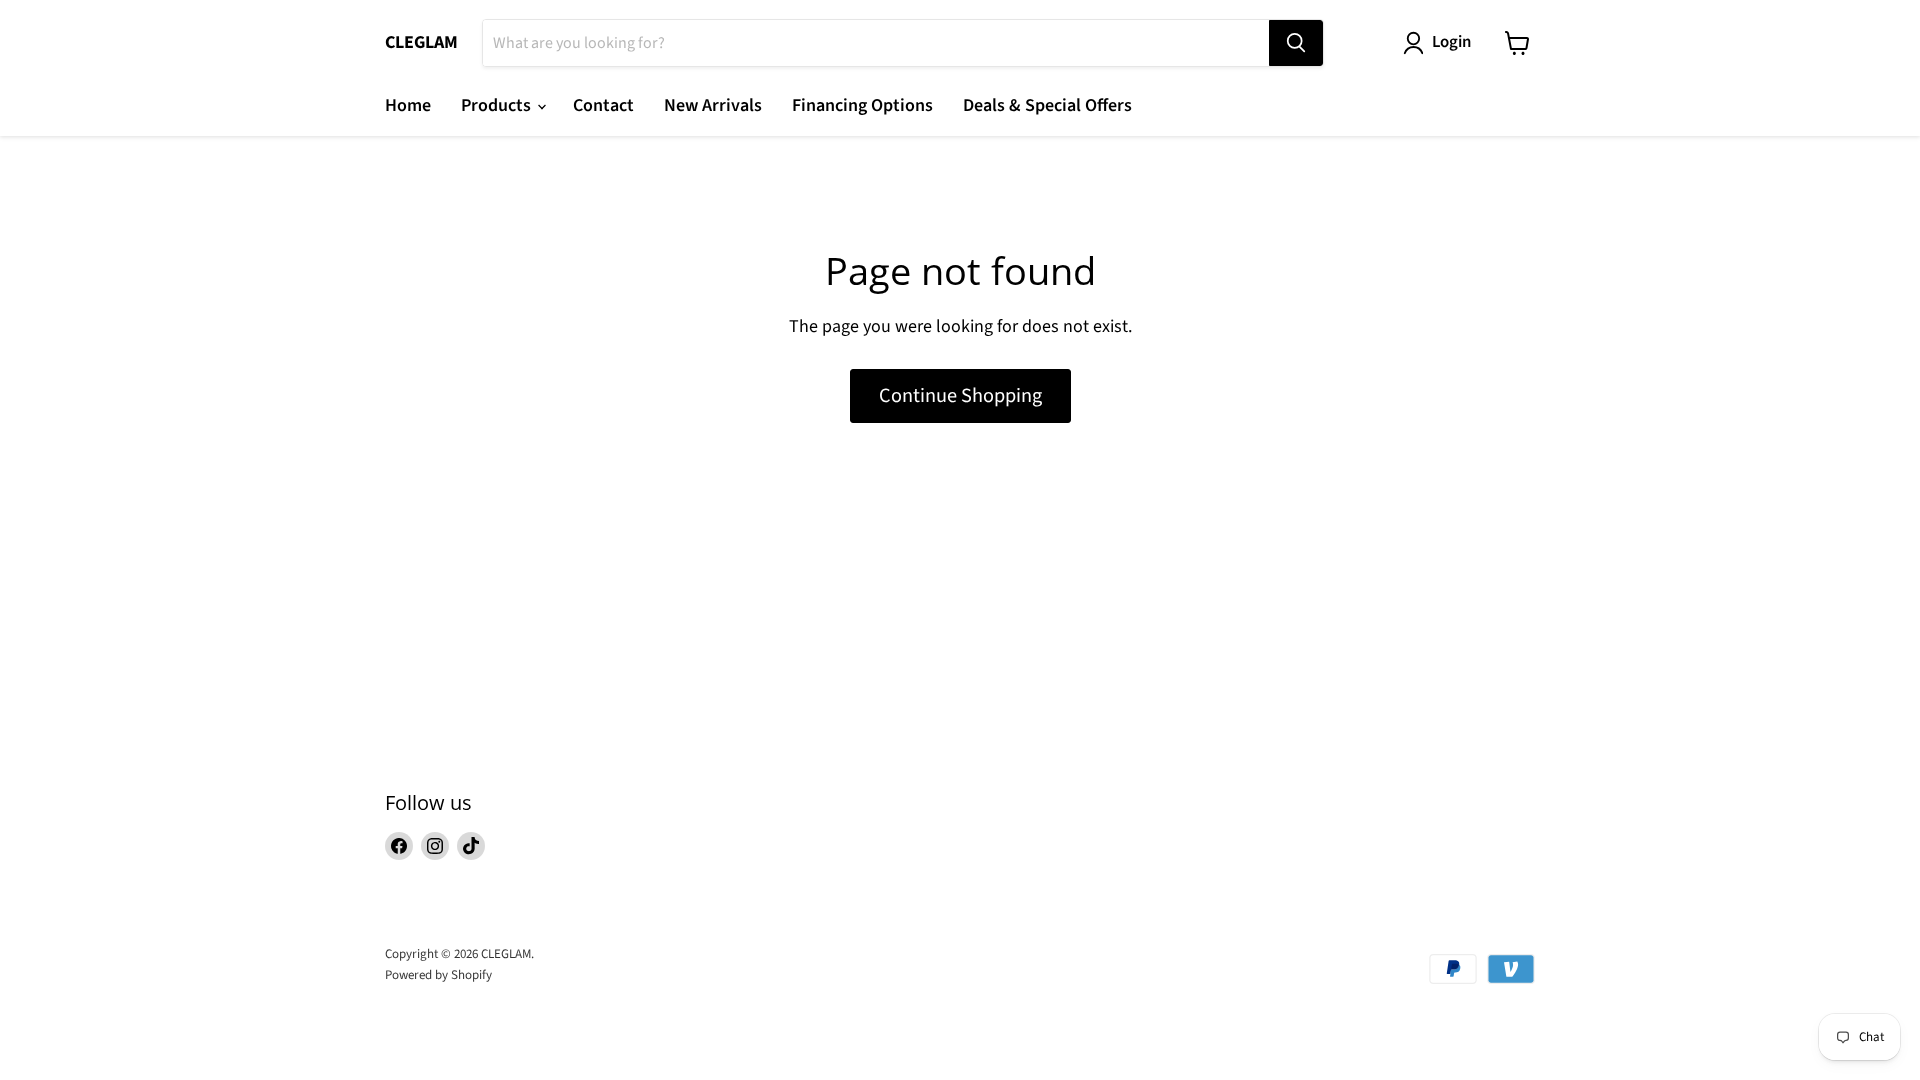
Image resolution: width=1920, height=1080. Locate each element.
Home (408, 105)
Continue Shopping (960, 395)
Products (498, 105)
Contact (603, 105)
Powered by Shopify (438, 975)
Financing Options (862, 105)
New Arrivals (713, 105)
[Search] (1296, 43)
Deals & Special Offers (1047, 105)
